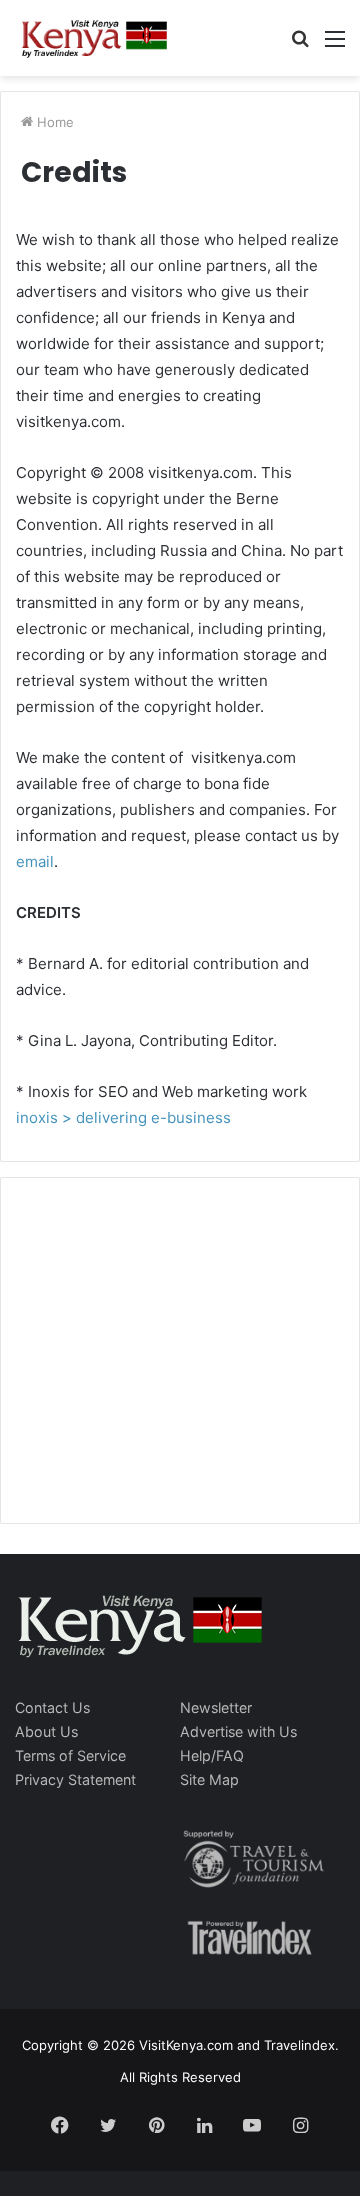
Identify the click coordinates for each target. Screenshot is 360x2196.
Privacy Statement (75, 1779)
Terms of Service (70, 1755)
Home (53, 122)
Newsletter (216, 1707)
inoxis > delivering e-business (123, 1117)
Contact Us (52, 1707)
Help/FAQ (212, 1755)
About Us (46, 1731)
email (35, 861)
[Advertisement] (166, 1371)
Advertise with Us (238, 1731)
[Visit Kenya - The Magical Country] (95, 38)
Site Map (209, 1779)
